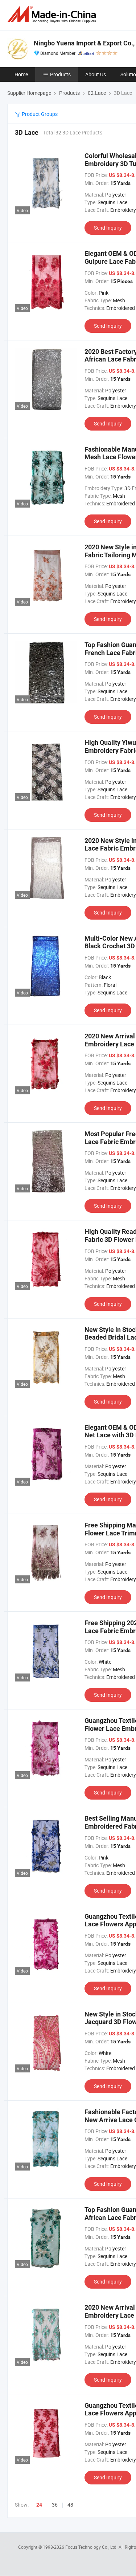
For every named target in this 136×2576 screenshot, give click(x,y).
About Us (96, 74)
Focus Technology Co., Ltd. (92, 2547)
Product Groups (39, 114)
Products (60, 74)
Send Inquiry (108, 228)
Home (21, 74)
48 (70, 2505)
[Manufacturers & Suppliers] (53, 14)
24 (39, 2505)
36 (55, 2505)
